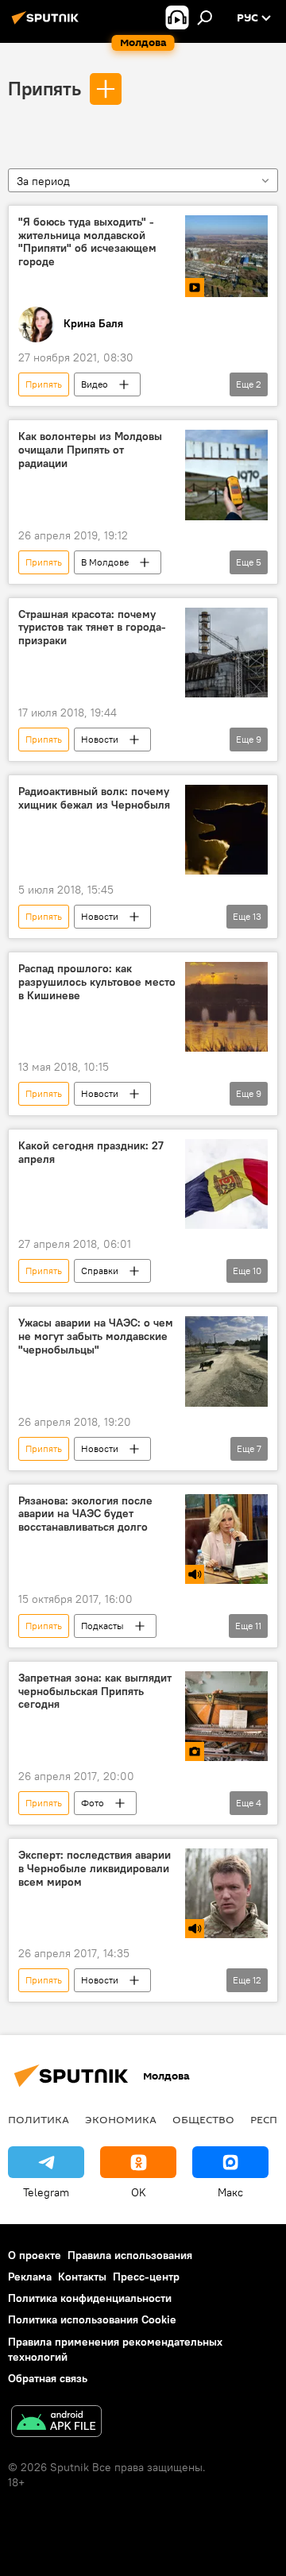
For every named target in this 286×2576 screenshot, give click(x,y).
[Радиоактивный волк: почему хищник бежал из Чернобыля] (226, 830)
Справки (100, 1271)
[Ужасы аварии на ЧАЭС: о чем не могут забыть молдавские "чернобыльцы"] (226, 1361)
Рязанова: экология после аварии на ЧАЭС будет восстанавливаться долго (85, 1514)
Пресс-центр (146, 2277)
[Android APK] (56, 2423)
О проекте (35, 2255)
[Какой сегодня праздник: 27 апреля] (226, 1184)
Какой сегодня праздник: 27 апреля (91, 1153)
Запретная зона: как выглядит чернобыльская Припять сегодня (95, 1692)
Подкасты (102, 1626)
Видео (95, 384)
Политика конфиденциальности (90, 2298)
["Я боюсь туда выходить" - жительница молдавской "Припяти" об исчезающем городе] (226, 257)
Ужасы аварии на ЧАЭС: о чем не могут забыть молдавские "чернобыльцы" (96, 1336)
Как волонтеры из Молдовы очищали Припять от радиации (90, 450)
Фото (93, 1803)
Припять (44, 88)
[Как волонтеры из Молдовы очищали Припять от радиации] (226, 475)
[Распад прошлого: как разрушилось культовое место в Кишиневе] (226, 1007)
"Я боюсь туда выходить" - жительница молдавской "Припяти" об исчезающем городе (87, 242)
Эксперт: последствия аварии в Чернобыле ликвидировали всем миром (95, 1869)
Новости (100, 739)
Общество (203, 2119)
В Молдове (105, 562)
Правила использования (130, 2255)
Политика (39, 2119)
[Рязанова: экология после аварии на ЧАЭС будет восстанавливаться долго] (226, 1539)
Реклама (30, 2277)
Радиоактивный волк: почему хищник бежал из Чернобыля (94, 798)
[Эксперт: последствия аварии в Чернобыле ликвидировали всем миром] (226, 1893)
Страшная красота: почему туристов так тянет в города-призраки (92, 628)
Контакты (82, 2277)
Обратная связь (48, 2378)
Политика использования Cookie (92, 2319)
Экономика (121, 2119)
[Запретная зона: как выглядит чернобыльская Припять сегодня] (226, 1716)
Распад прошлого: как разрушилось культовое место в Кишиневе (97, 982)
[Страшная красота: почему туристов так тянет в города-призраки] (226, 653)
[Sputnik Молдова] (48, 24)
